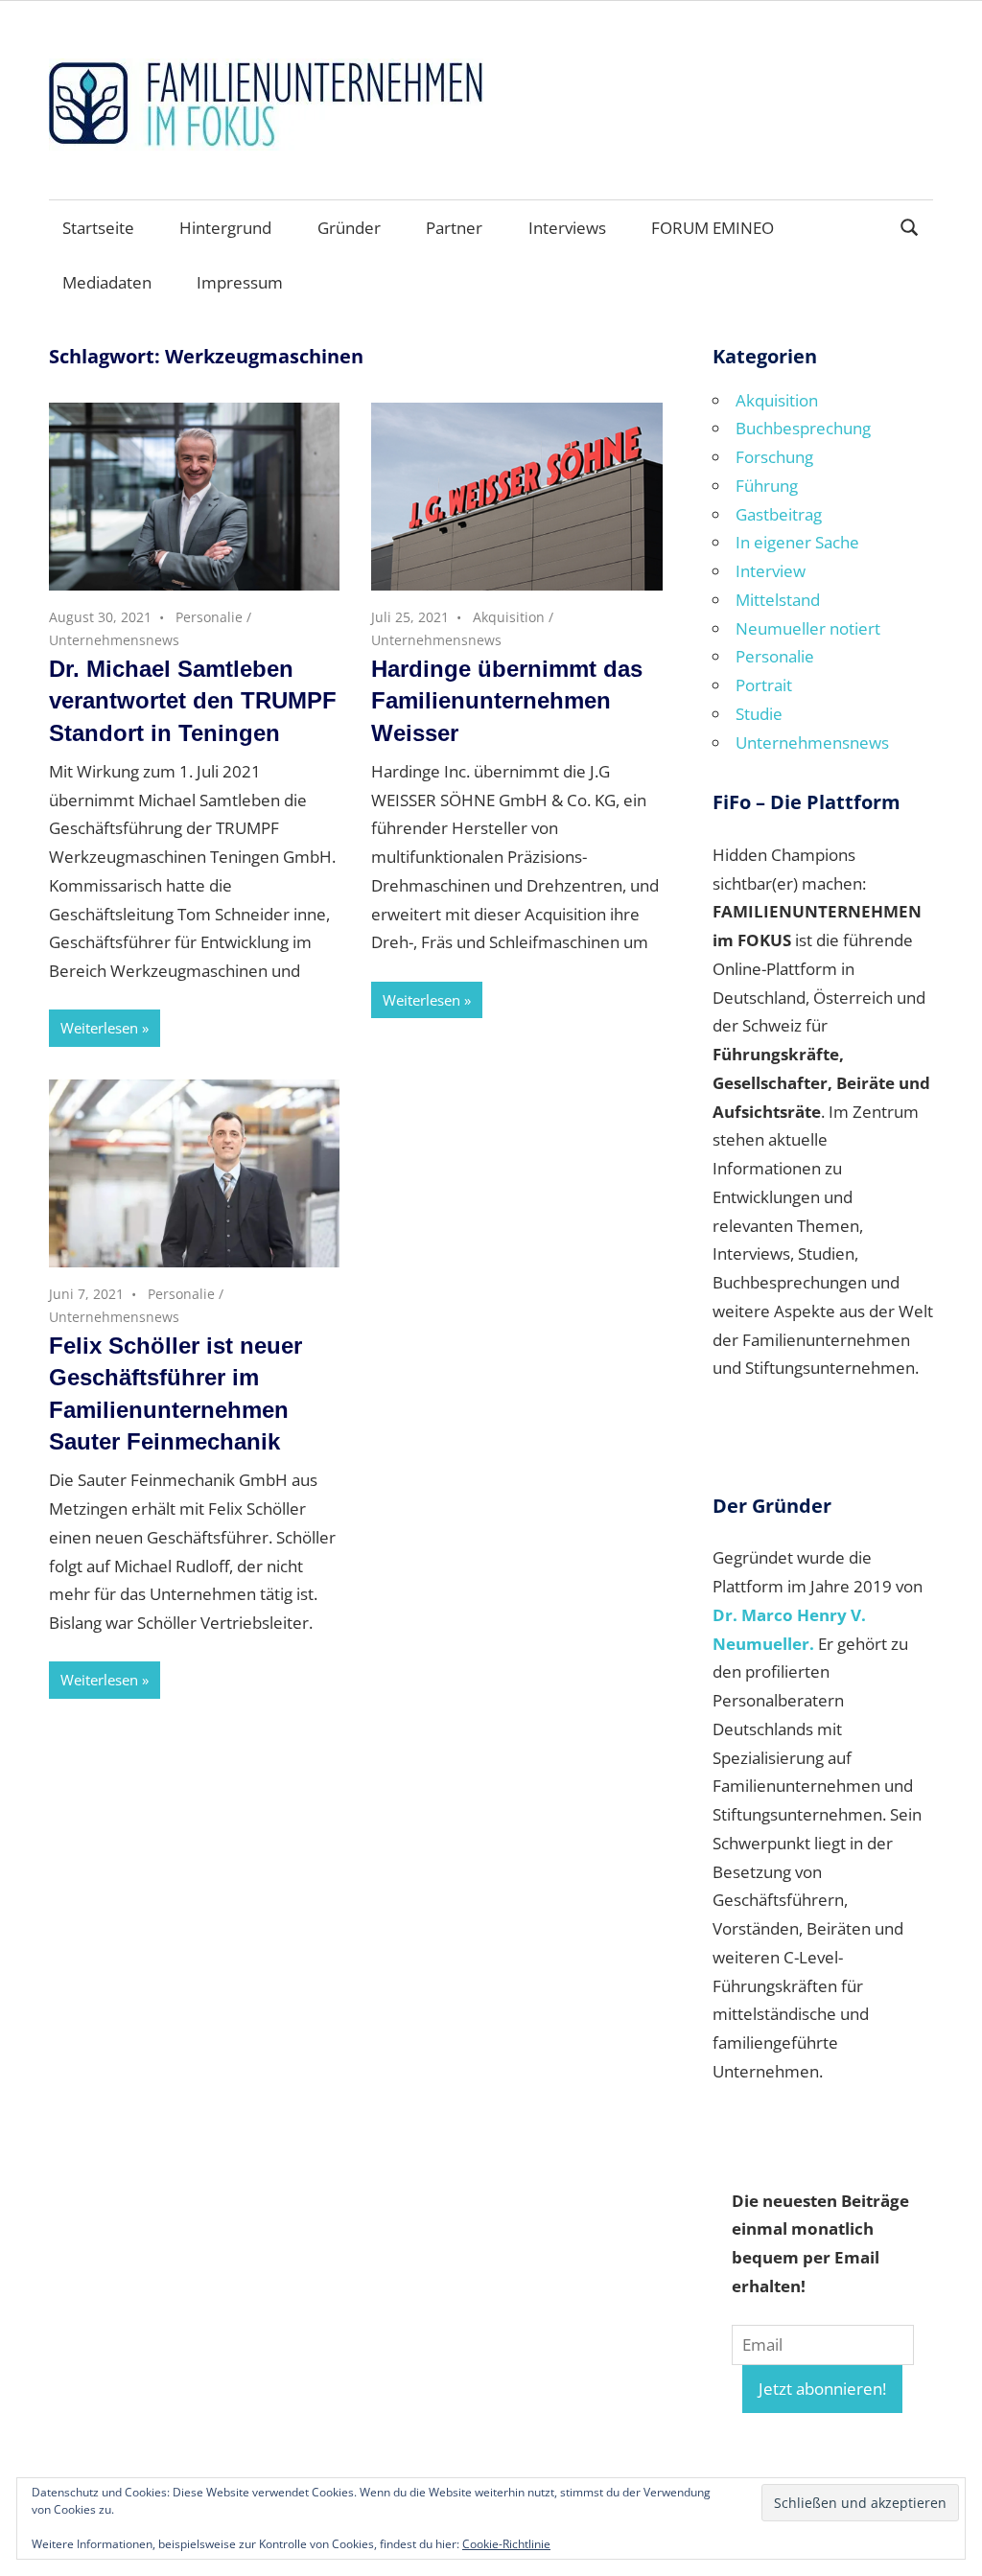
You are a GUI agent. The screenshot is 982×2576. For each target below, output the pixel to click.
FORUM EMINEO (713, 228)
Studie (759, 714)
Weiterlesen (99, 1028)
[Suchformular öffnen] (910, 226)
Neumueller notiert (808, 628)
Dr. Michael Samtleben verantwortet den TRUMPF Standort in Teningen (193, 701)
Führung (767, 486)
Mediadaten (107, 282)
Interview (771, 571)
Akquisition (509, 617)
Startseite (98, 228)
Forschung (774, 457)
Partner (454, 228)
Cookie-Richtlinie (506, 2544)
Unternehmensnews (114, 640)
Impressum (240, 282)
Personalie (209, 617)
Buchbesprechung (803, 428)
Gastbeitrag (779, 514)
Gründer (349, 228)
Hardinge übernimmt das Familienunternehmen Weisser (507, 701)
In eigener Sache (797, 542)
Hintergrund (225, 228)
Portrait (764, 685)
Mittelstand (778, 600)
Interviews (567, 228)
